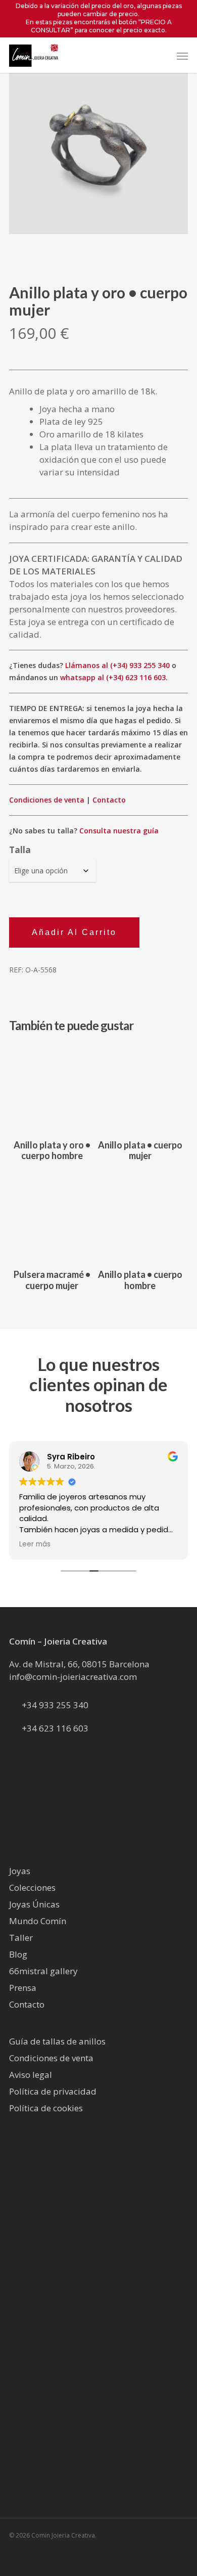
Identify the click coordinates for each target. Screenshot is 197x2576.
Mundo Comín (38, 1921)
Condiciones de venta (47, 800)
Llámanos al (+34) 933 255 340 (117, 665)
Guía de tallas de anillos (57, 2041)
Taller (21, 1938)
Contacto (109, 800)
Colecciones (32, 1887)
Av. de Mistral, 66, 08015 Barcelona (79, 1664)
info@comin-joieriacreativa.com (73, 1677)
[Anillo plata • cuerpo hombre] (140, 1217)
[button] (182, 56)
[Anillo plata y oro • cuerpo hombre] (52, 1087)
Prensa (23, 1988)
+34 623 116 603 (55, 1728)
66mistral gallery (43, 1971)
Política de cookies (46, 2108)
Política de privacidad (53, 2091)
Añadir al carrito (74, 932)
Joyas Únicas (34, 1904)
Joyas (20, 1871)
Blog (18, 1954)
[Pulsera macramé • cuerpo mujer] (52, 1217)
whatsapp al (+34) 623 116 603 (113, 677)
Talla (20, 850)
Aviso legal (31, 2075)
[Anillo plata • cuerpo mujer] (140, 1087)
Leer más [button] (118, 1544)
